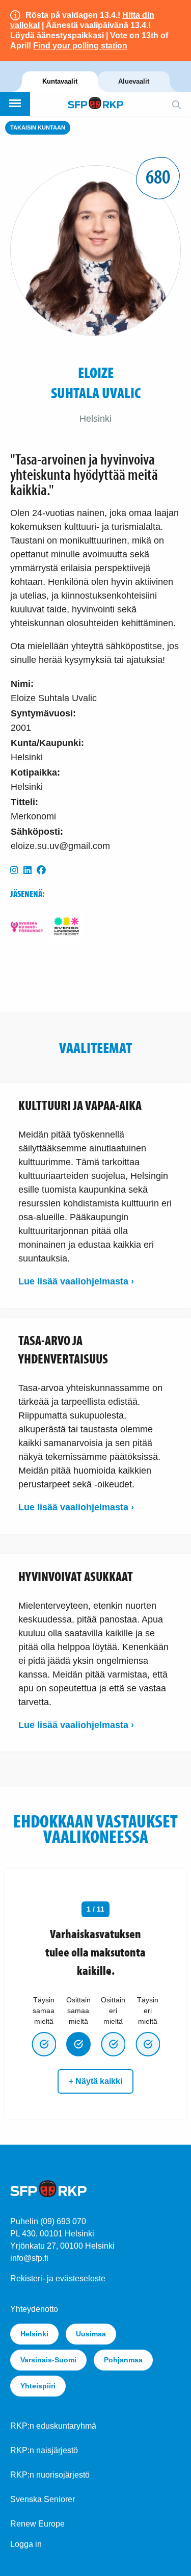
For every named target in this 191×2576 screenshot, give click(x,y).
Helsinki (34, 2334)
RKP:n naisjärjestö (44, 2450)
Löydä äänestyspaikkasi (57, 35)
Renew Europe (37, 2524)
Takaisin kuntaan (38, 127)
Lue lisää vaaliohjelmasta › (76, 1281)
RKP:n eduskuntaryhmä (53, 2426)
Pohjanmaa (123, 2360)
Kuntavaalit (60, 81)
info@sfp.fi (29, 2258)
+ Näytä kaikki (95, 2081)
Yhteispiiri (38, 2386)
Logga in (26, 2544)
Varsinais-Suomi (48, 2360)
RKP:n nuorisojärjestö (50, 2475)
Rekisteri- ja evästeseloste (58, 2278)
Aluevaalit (134, 81)
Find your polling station (80, 46)
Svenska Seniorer (43, 2499)
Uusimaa (91, 2334)
